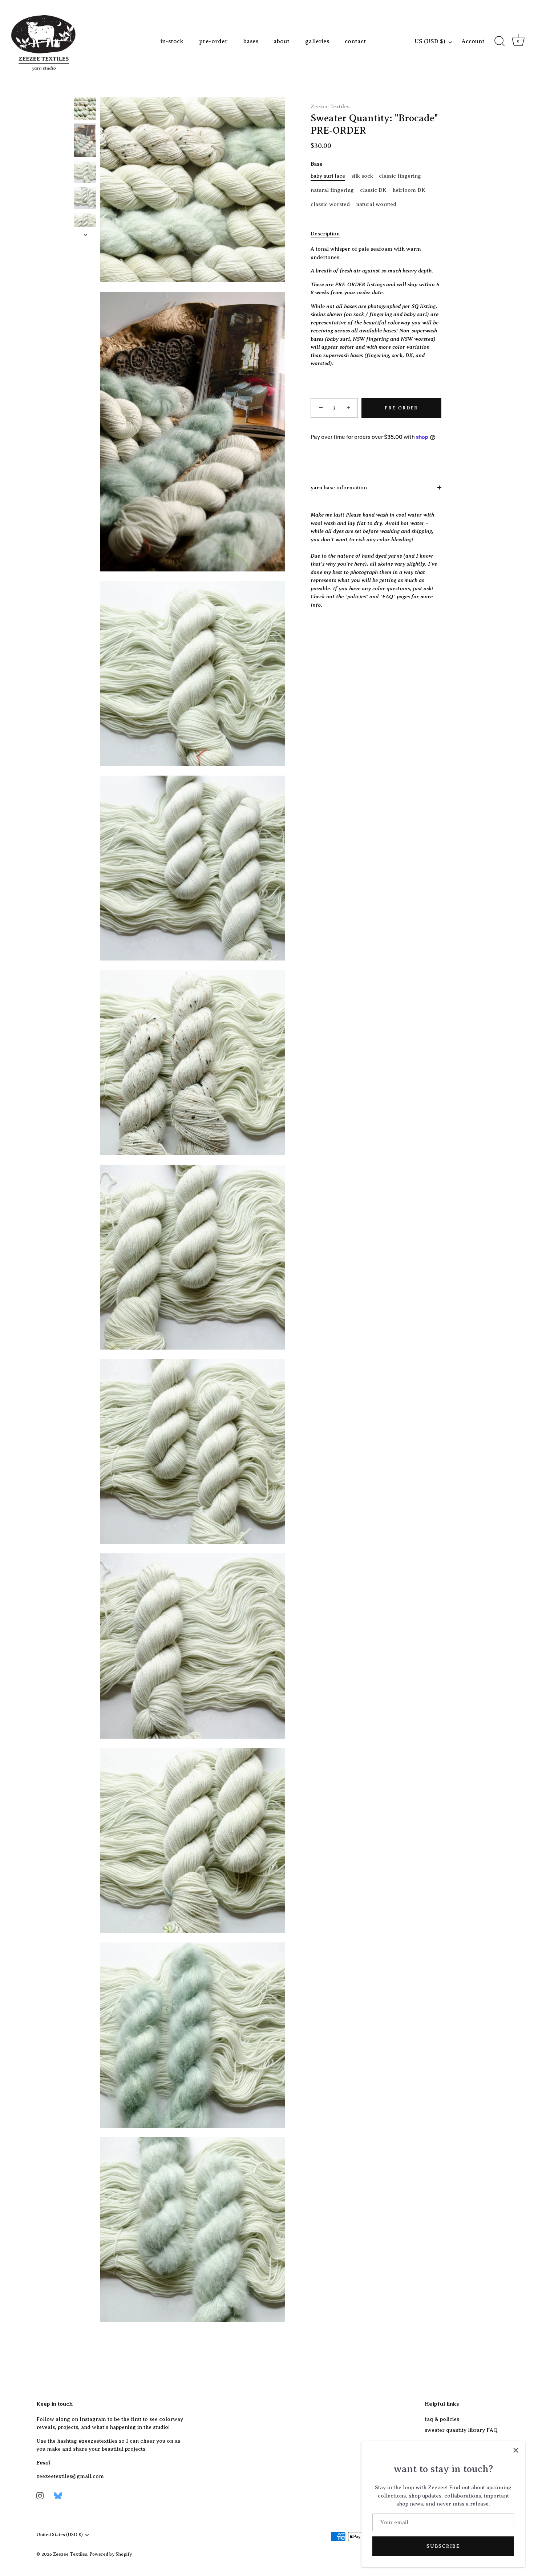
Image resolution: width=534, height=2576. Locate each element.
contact (355, 41)
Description (325, 234)
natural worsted (376, 204)
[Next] (85, 235)
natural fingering (332, 190)
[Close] (516, 2450)
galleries (317, 41)
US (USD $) (430, 41)
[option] (85, 110)
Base (317, 164)
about (282, 41)
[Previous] (85, 90)
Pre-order (401, 408)
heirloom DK (409, 190)
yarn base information (339, 488)
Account (473, 41)
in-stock (172, 41)
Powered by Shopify (111, 2554)
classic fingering (400, 176)
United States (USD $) (60, 2535)
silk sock (362, 176)
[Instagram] (40, 2495)
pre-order (213, 41)
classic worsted (330, 204)
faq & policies (442, 2419)
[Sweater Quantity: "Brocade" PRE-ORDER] (85, 108)
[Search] (499, 41)
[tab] (329, 234)
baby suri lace (328, 176)
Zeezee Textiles (330, 106)
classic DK (373, 190)
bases (251, 41)
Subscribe (443, 2546)
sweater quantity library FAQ (461, 2430)
